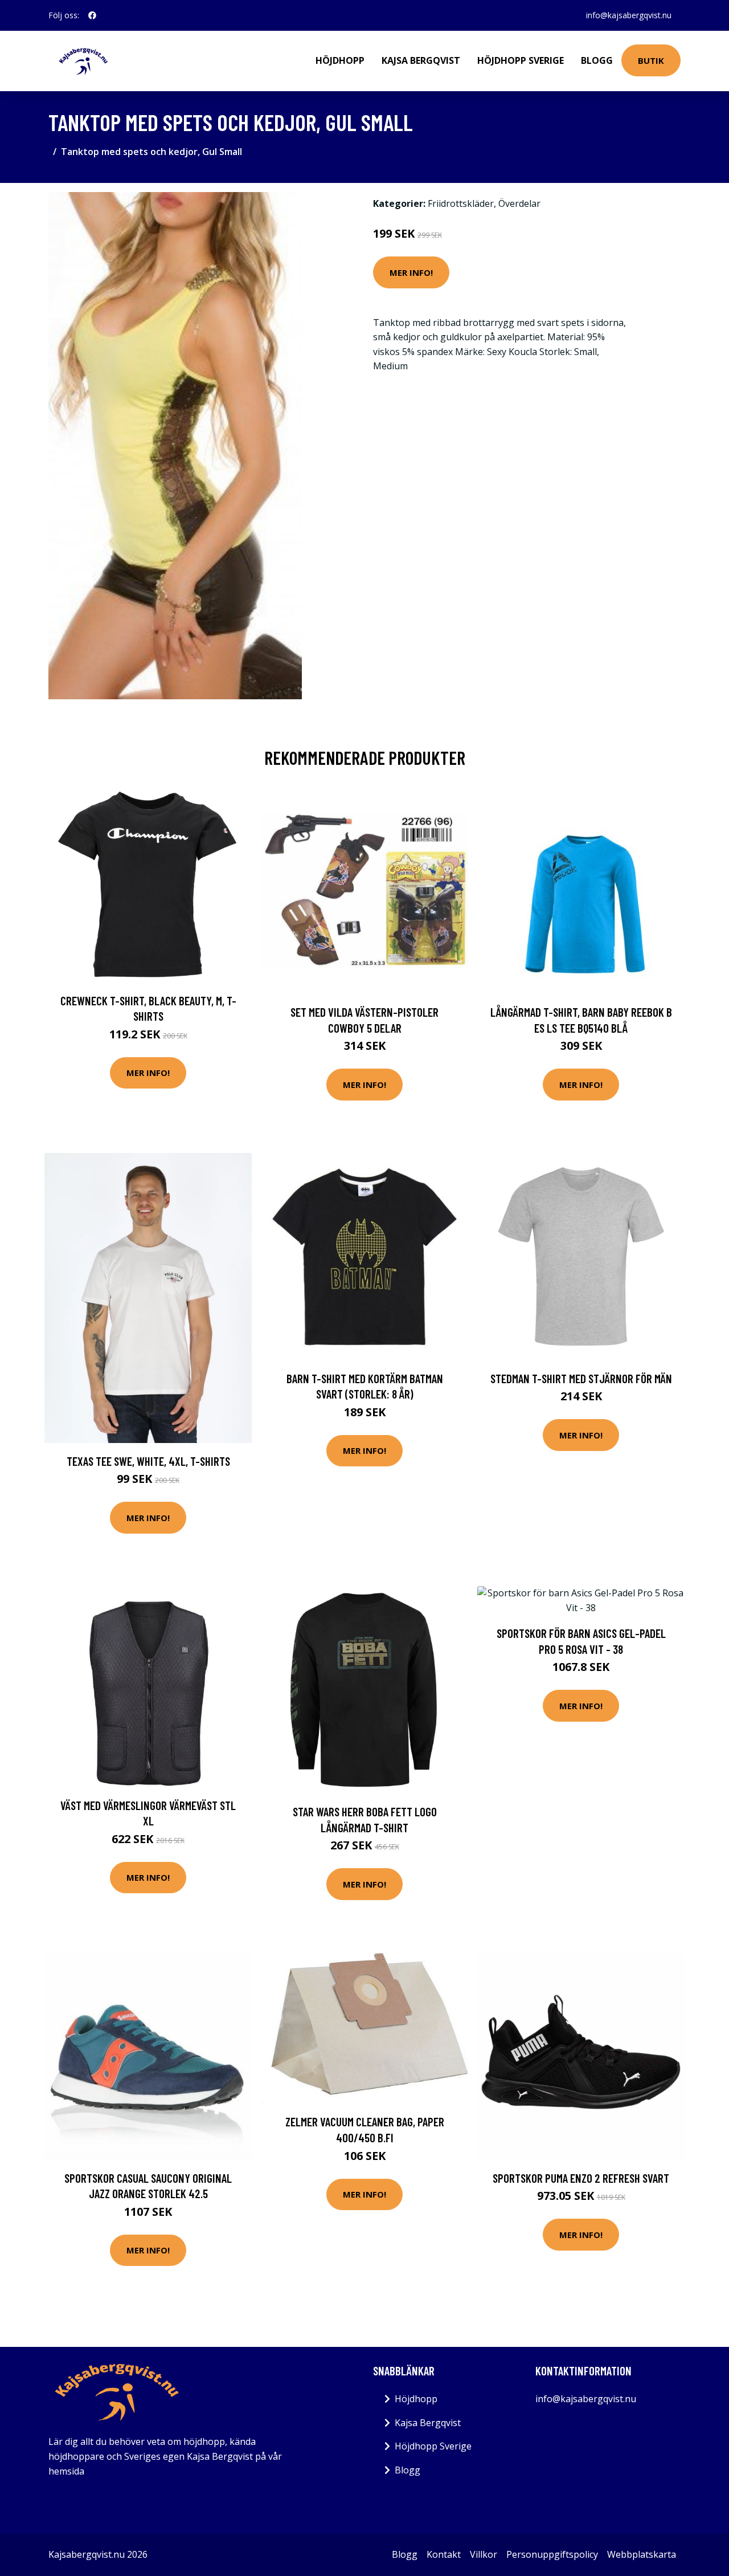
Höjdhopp (340, 60)
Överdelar (519, 203)
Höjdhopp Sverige (521, 60)
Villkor (484, 2554)
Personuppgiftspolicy (552, 2554)
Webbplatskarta (642, 2554)
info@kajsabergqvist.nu (629, 15)
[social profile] (92, 15)
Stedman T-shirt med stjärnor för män (581, 1378)
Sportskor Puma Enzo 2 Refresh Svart (581, 2178)
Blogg (597, 60)
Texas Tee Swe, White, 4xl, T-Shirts (148, 1461)
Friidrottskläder (461, 203)
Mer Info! (411, 272)
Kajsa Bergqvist (421, 60)
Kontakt (444, 2554)
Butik (651, 60)
